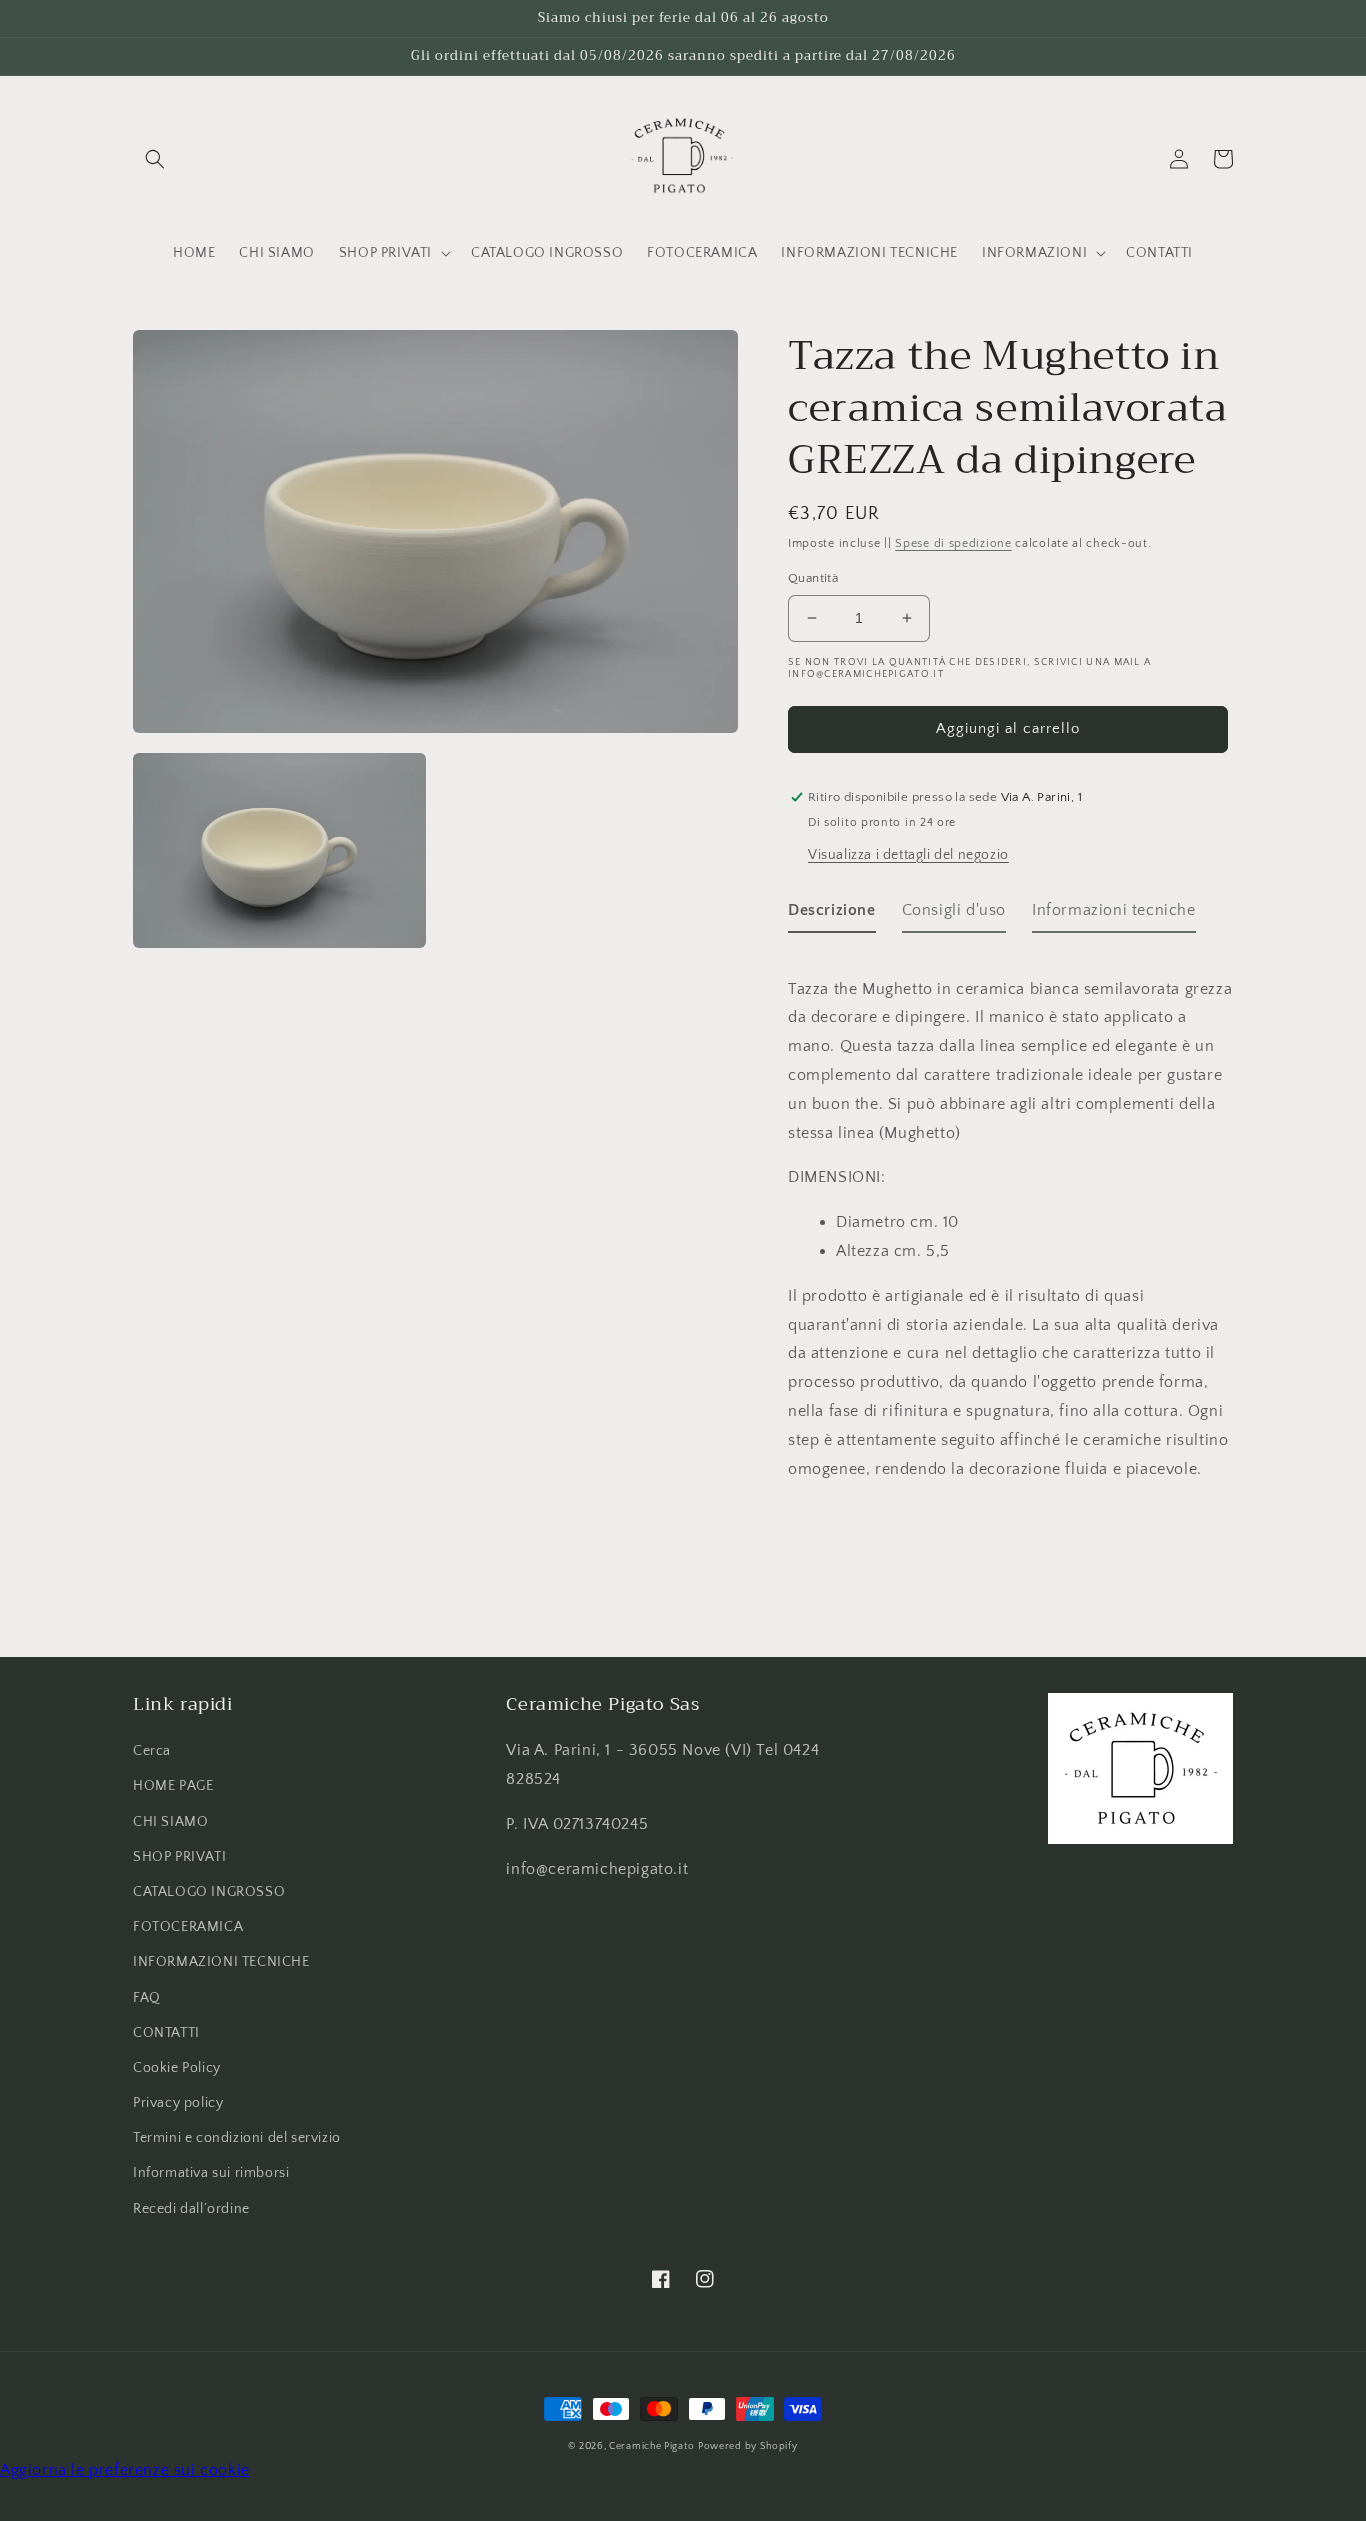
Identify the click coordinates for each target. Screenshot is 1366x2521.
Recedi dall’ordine (191, 2209)
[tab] (832, 914)
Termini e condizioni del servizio (237, 2138)
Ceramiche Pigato (651, 2446)
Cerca (152, 1751)
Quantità (813, 578)
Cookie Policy (177, 2068)
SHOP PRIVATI (179, 1857)
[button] (155, 159)
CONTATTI (166, 2033)
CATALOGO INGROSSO (209, 1892)
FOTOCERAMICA (188, 1927)
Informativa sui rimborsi (211, 2173)
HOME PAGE (173, 1786)
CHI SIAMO (170, 1822)
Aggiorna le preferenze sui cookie (125, 2470)
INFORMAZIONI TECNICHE (221, 1962)
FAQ (147, 1998)
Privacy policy (178, 2103)
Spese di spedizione (953, 543)
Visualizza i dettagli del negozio (908, 855)
